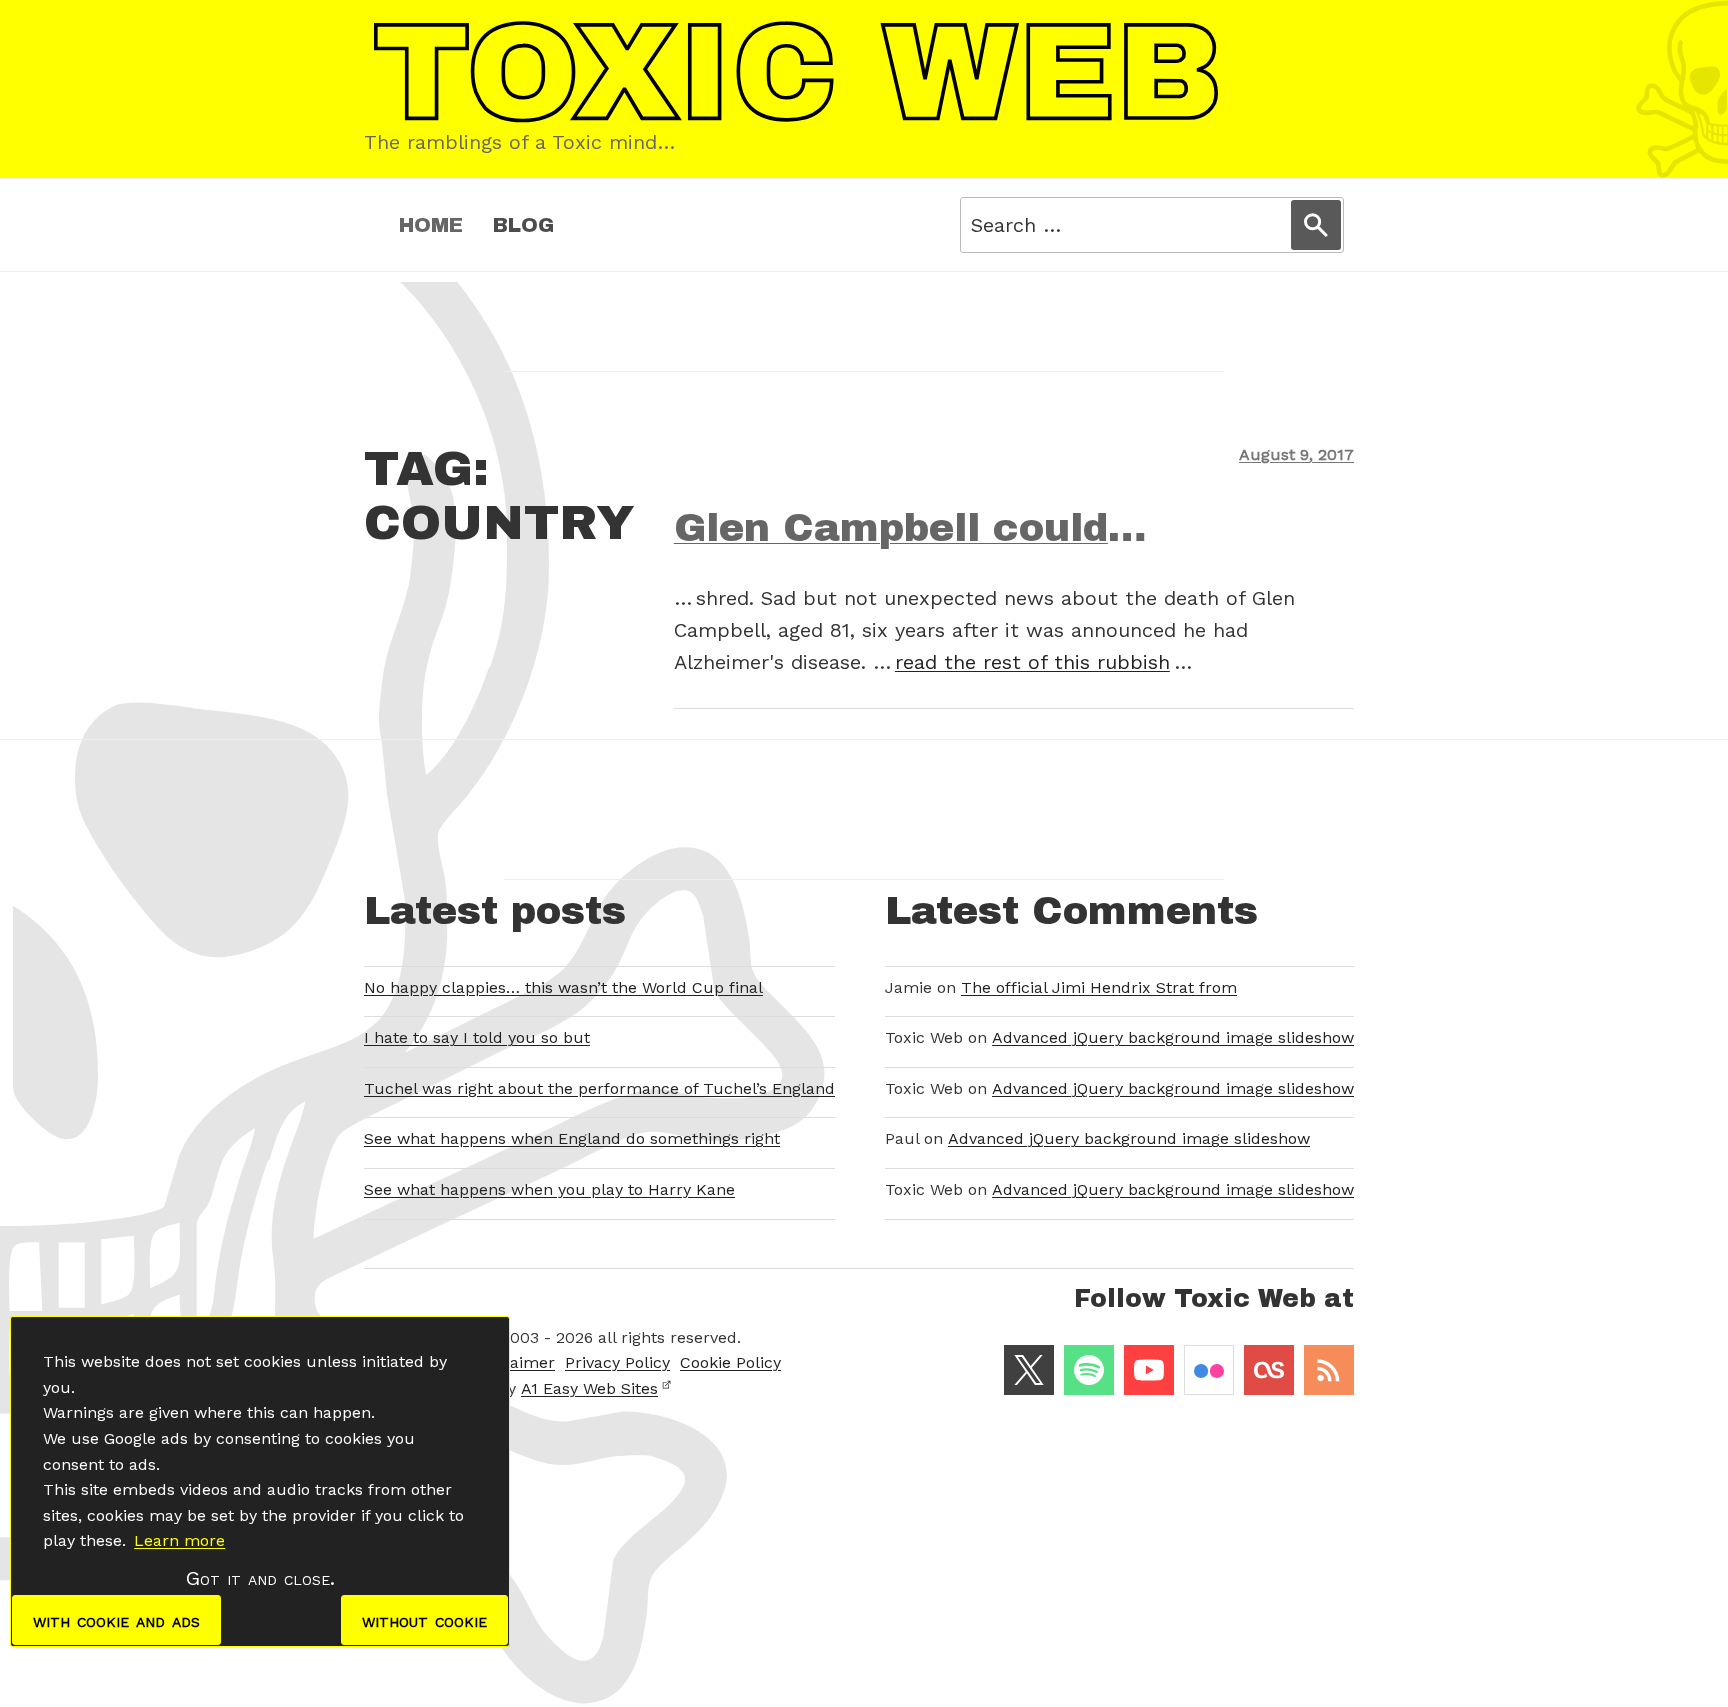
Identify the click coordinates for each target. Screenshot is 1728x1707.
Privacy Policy (617, 1362)
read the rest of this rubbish (1032, 662)
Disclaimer (514, 1362)
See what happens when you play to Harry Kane (549, 1189)
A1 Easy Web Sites (589, 1388)
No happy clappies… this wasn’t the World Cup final (563, 987)
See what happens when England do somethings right (572, 1138)
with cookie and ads (116, 1620)
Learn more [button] (179, 1540)
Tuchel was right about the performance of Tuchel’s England (599, 1088)
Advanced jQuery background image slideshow (1173, 1037)
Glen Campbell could (891, 528)
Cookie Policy (730, 1362)
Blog (523, 225)
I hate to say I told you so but (477, 1037)
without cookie (424, 1620)
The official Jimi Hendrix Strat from (1099, 987)
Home (431, 225)
